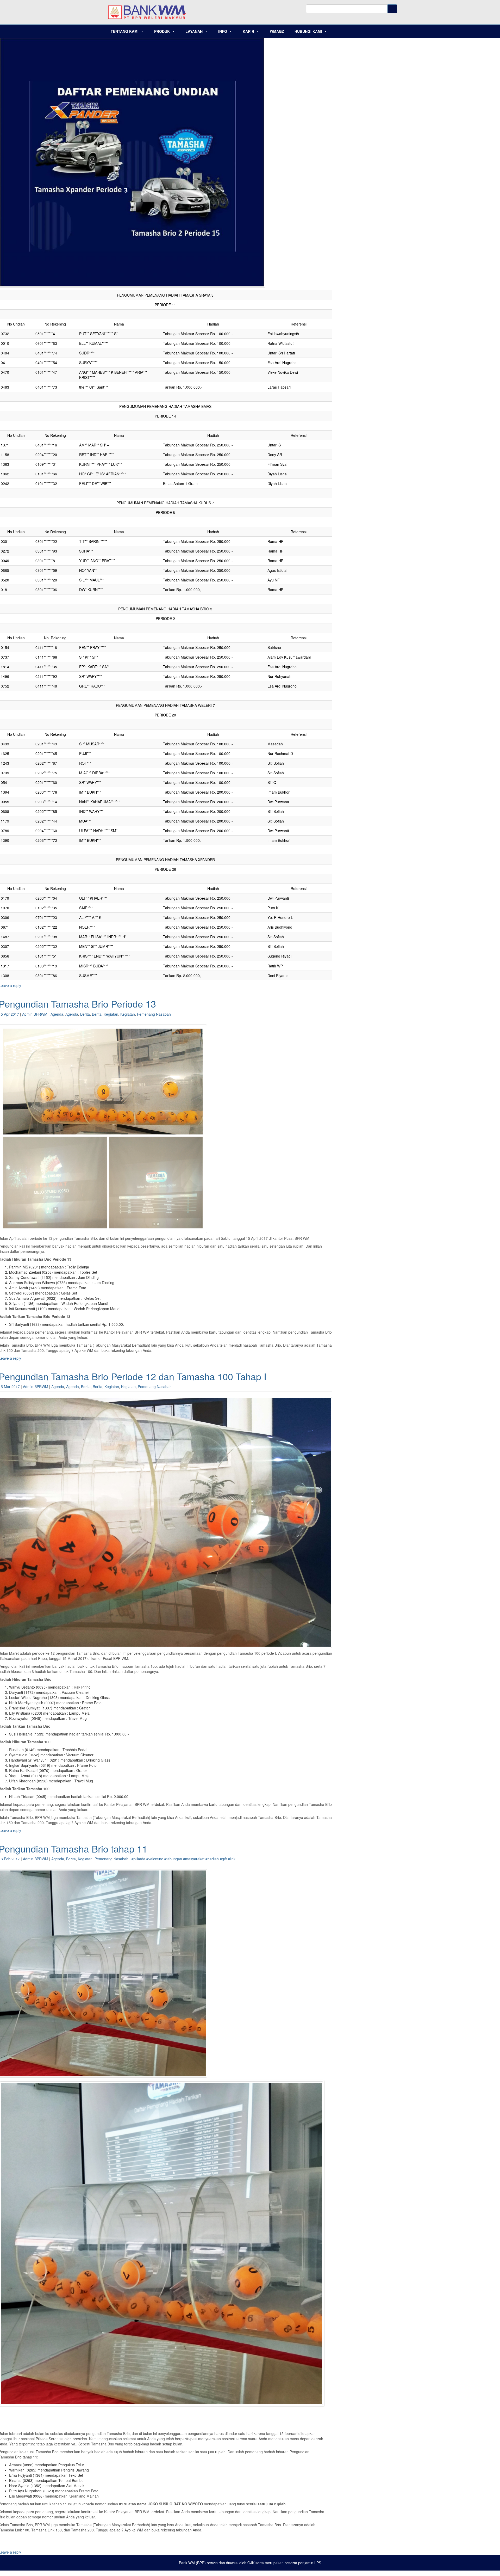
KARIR (248, 31)
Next (331, 2243)
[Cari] (392, 9)
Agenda (57, 1014)
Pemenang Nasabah (154, 1014)
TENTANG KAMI (125, 31)
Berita (85, 1014)
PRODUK (162, 31)
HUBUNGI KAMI (308, 31)
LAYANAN (194, 31)
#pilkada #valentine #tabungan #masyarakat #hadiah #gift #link (183, 1859)
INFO (223, 31)
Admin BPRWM (35, 1014)
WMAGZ (277, 31)
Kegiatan (111, 1014)
